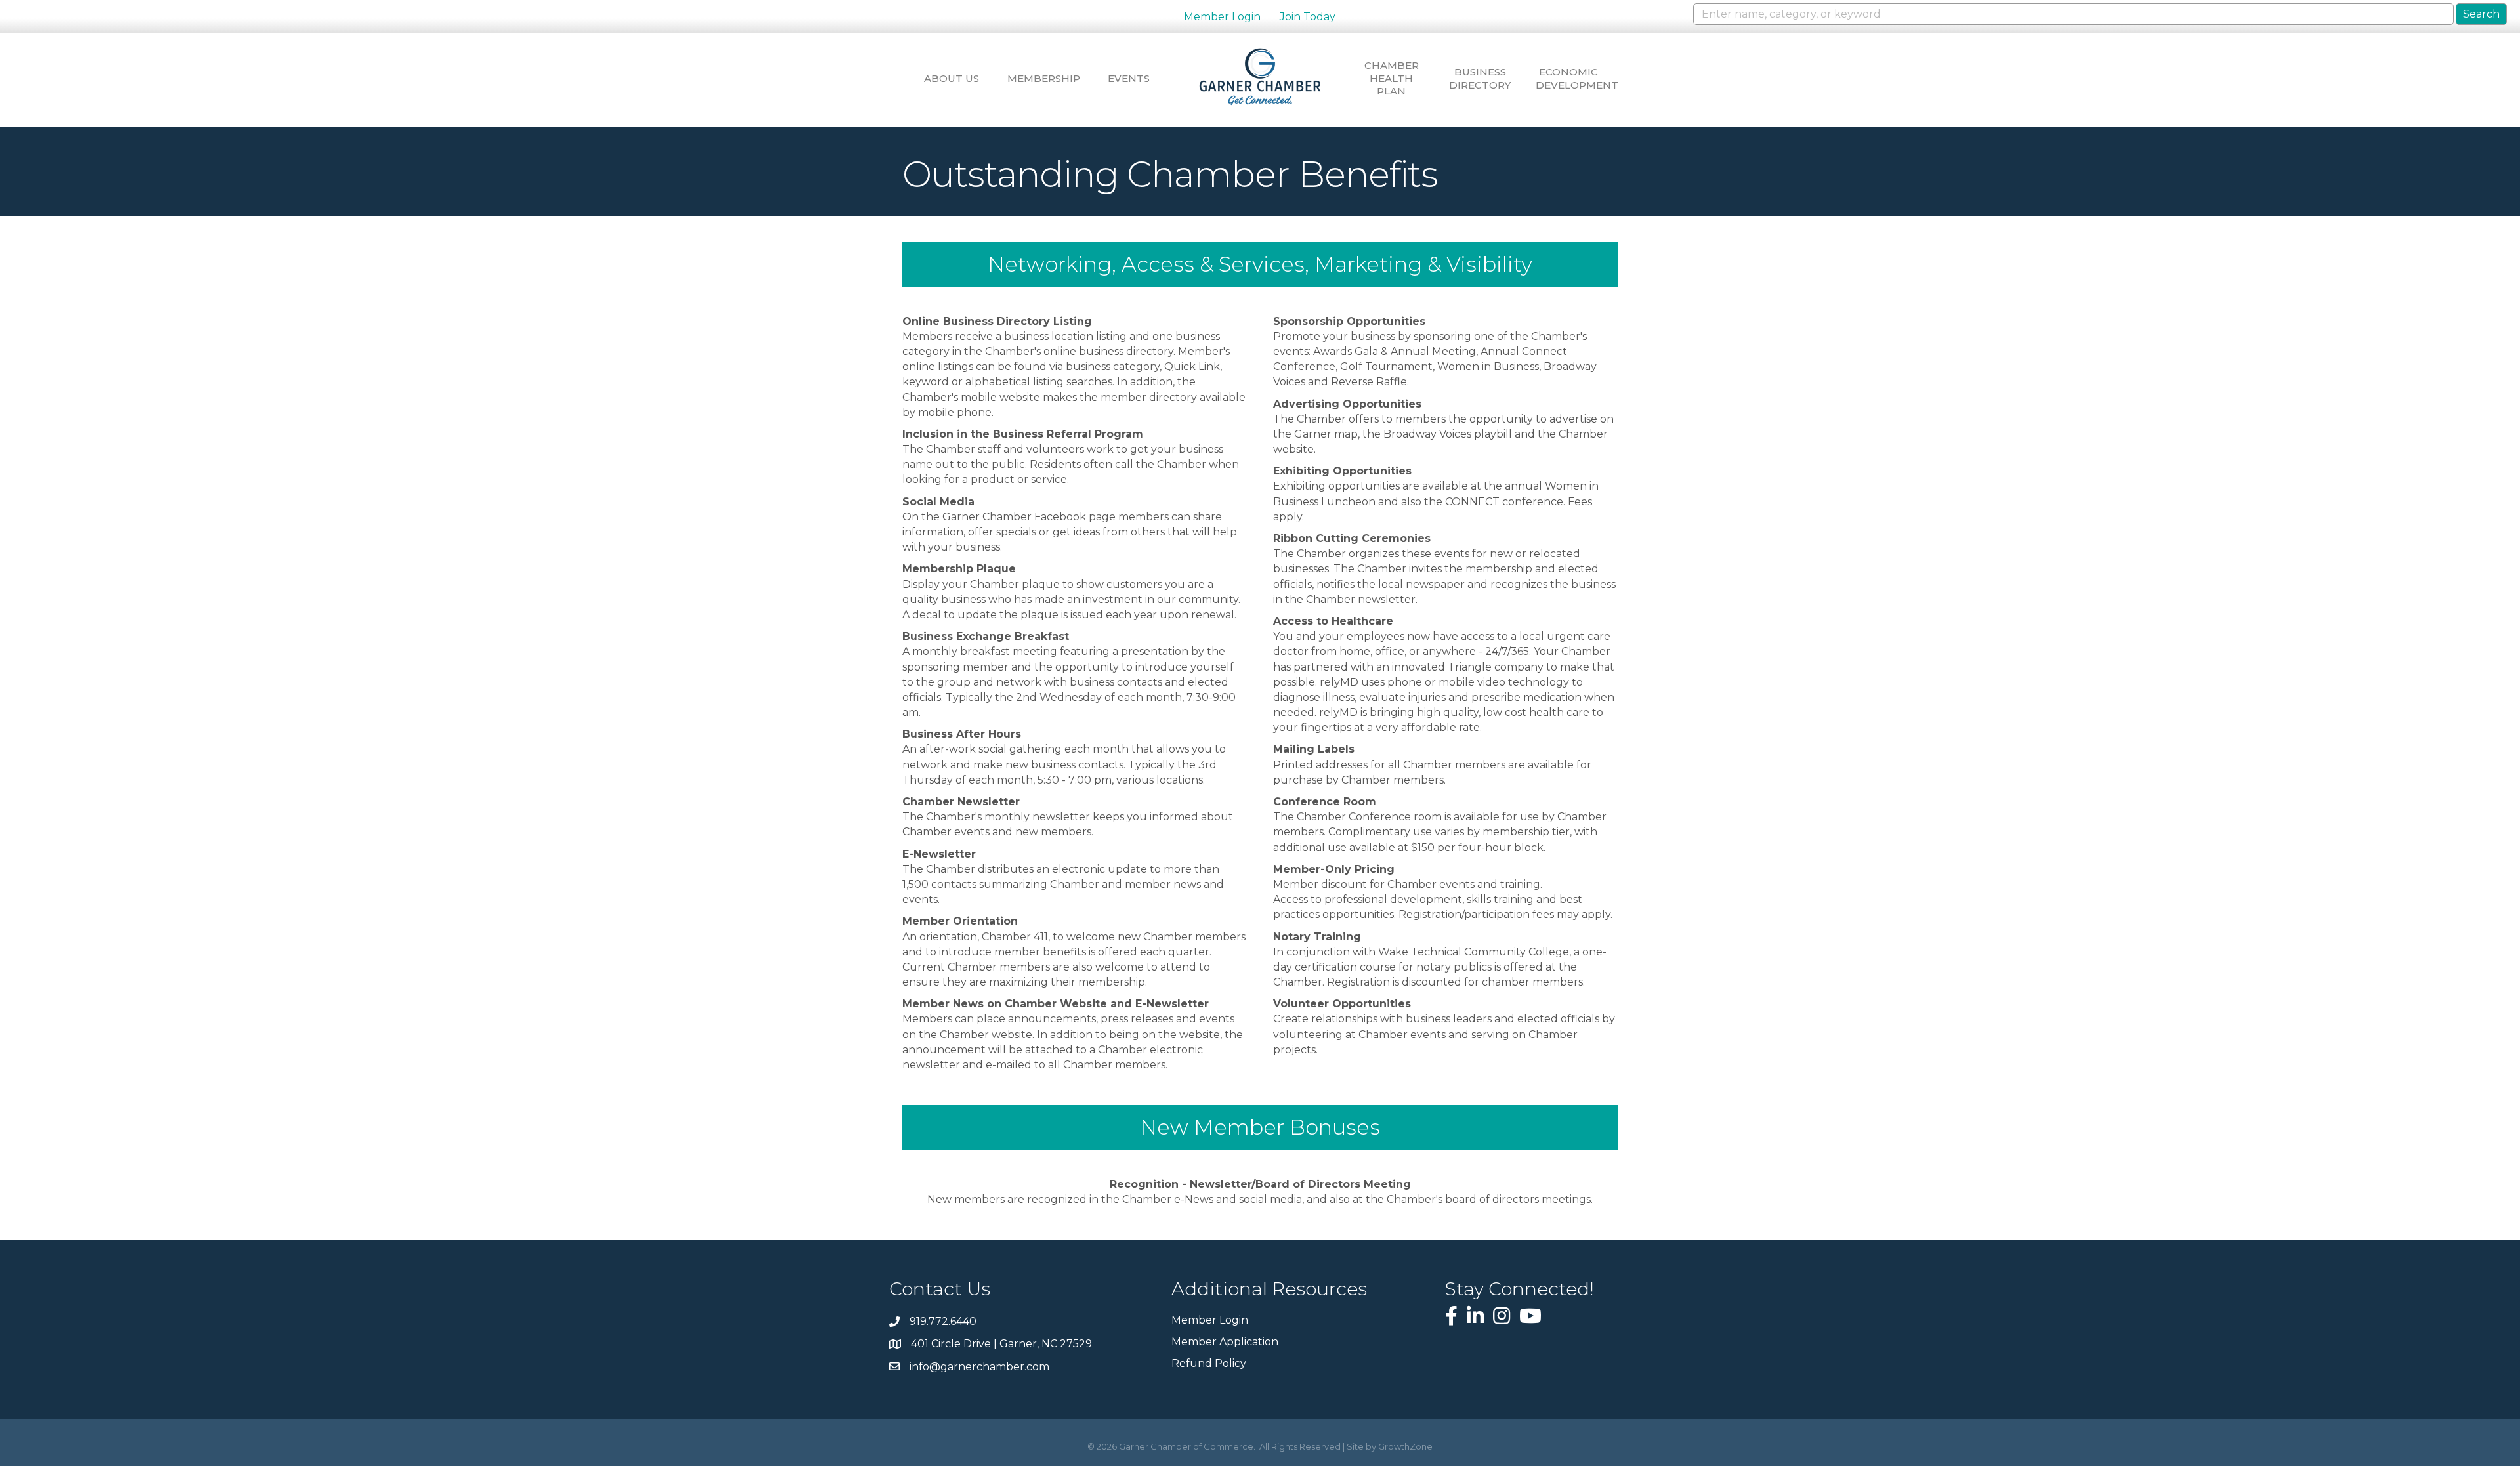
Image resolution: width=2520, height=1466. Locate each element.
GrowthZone (1405, 1446)
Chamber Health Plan (1392, 78)
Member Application (1225, 1342)
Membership (1040, 78)
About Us (952, 78)
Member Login (1222, 17)
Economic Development (1568, 78)
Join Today (1308, 17)
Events (1129, 78)
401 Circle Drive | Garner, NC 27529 (1001, 1344)
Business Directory (1480, 78)
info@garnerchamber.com (979, 1367)
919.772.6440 (943, 1321)
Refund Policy (1209, 1363)
